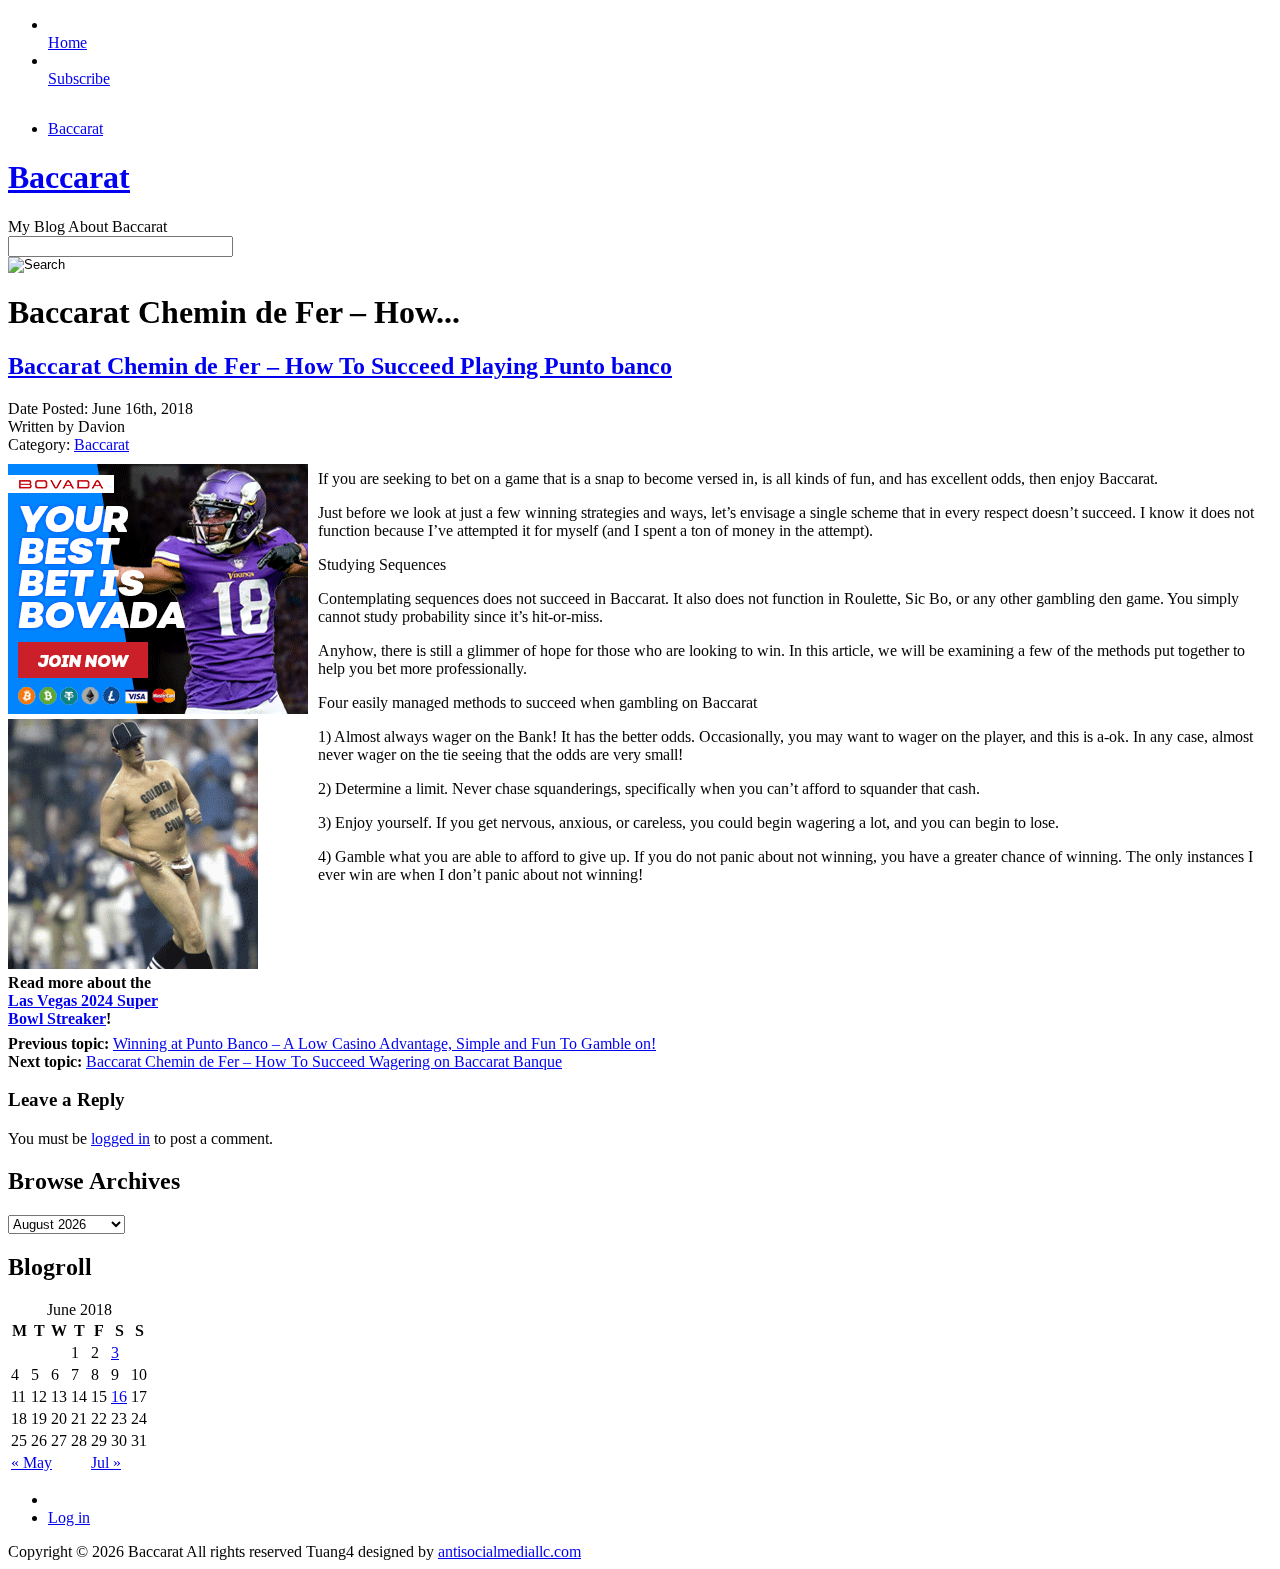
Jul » (106, 1462)
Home (67, 42)
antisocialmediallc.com (509, 1551)
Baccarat (75, 128)
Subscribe (79, 78)
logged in (120, 1138)
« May (31, 1462)
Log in (69, 1517)
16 (119, 1396)
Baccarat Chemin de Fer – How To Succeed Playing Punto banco (340, 366)
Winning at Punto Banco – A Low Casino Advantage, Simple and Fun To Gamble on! (384, 1043)
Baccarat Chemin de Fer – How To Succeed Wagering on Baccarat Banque (324, 1061)
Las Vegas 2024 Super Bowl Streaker (83, 1009)
